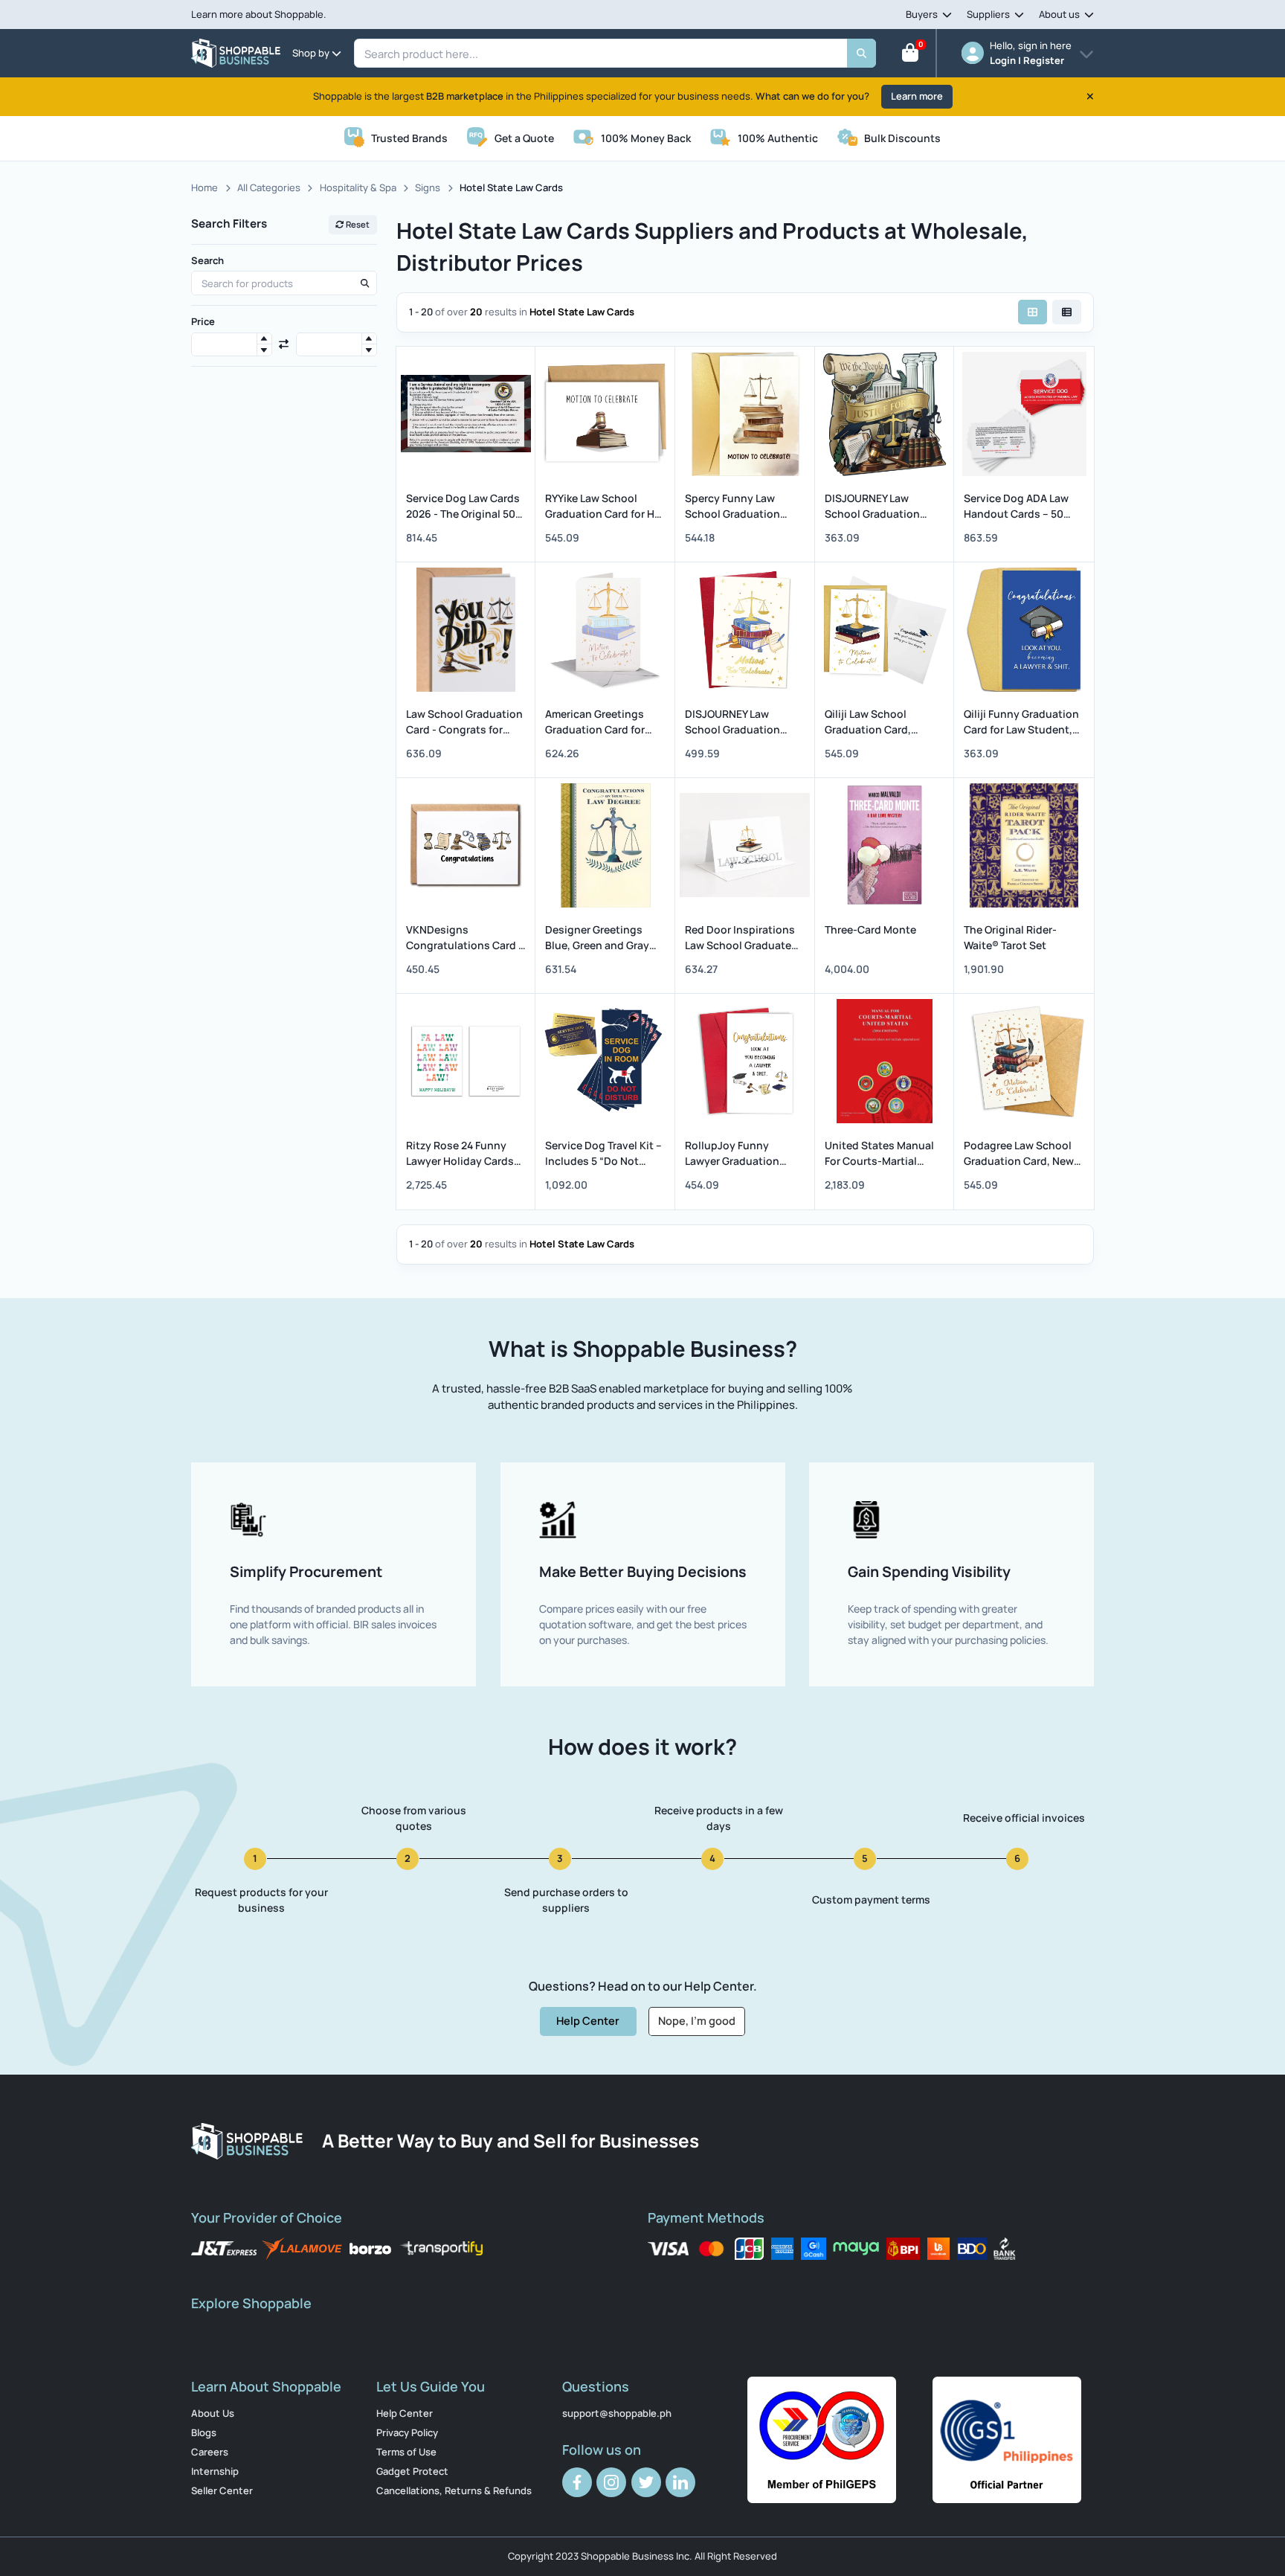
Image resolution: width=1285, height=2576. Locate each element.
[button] (264, 339)
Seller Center (222, 2490)
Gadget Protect (412, 2471)
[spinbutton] (232, 345)
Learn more (917, 96)
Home (204, 187)
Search (207, 260)
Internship (215, 2471)
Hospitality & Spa (358, 187)
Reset (357, 224)
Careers (210, 2452)
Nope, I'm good (697, 2020)
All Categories (269, 187)
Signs (428, 187)
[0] (910, 56)
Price (203, 321)
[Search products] (364, 283)
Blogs (204, 2432)
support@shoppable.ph (617, 2413)
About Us (213, 2413)
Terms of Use (406, 2452)
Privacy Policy (407, 2432)
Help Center (588, 2020)
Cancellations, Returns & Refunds (454, 2490)
